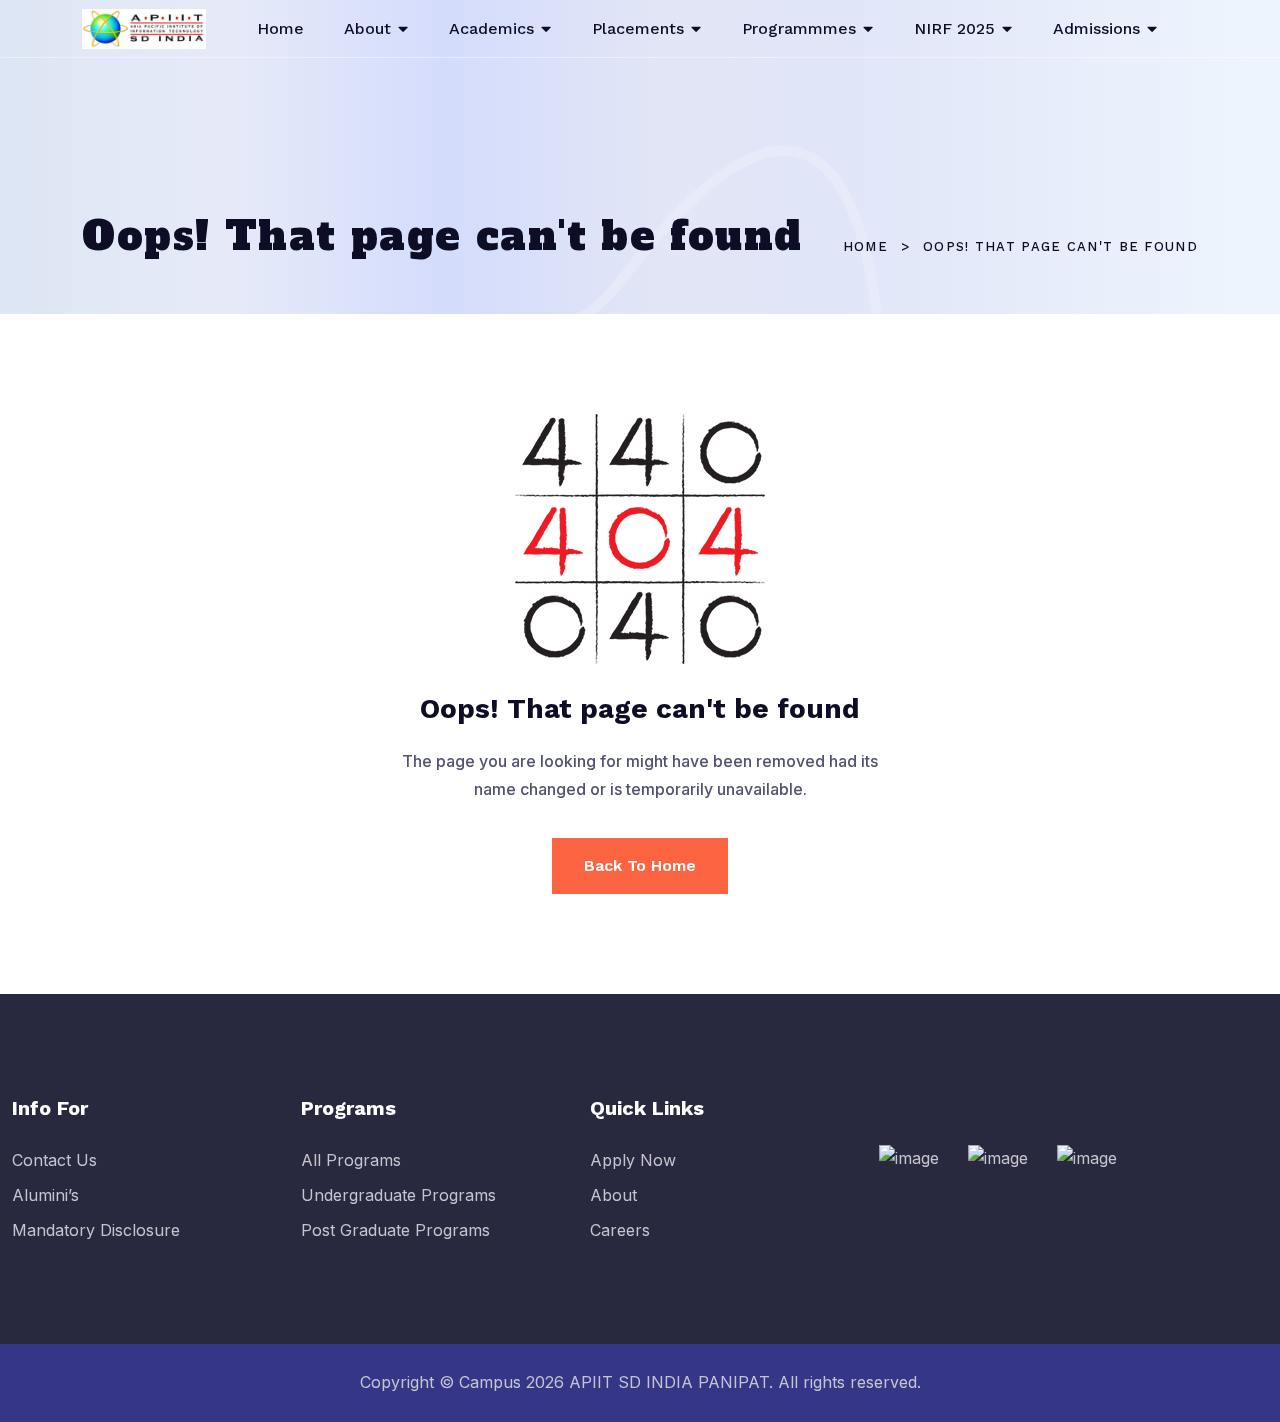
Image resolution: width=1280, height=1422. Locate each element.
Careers (620, 1230)
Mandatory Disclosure (96, 1230)
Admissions (1096, 28)
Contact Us (54, 1160)
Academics (491, 28)
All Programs (351, 1160)
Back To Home (640, 865)
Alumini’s (45, 1195)
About (367, 28)
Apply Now (633, 1160)
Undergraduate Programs (398, 1195)
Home (280, 28)
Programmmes (799, 28)
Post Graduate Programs (395, 1230)
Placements (638, 28)
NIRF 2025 (954, 28)
